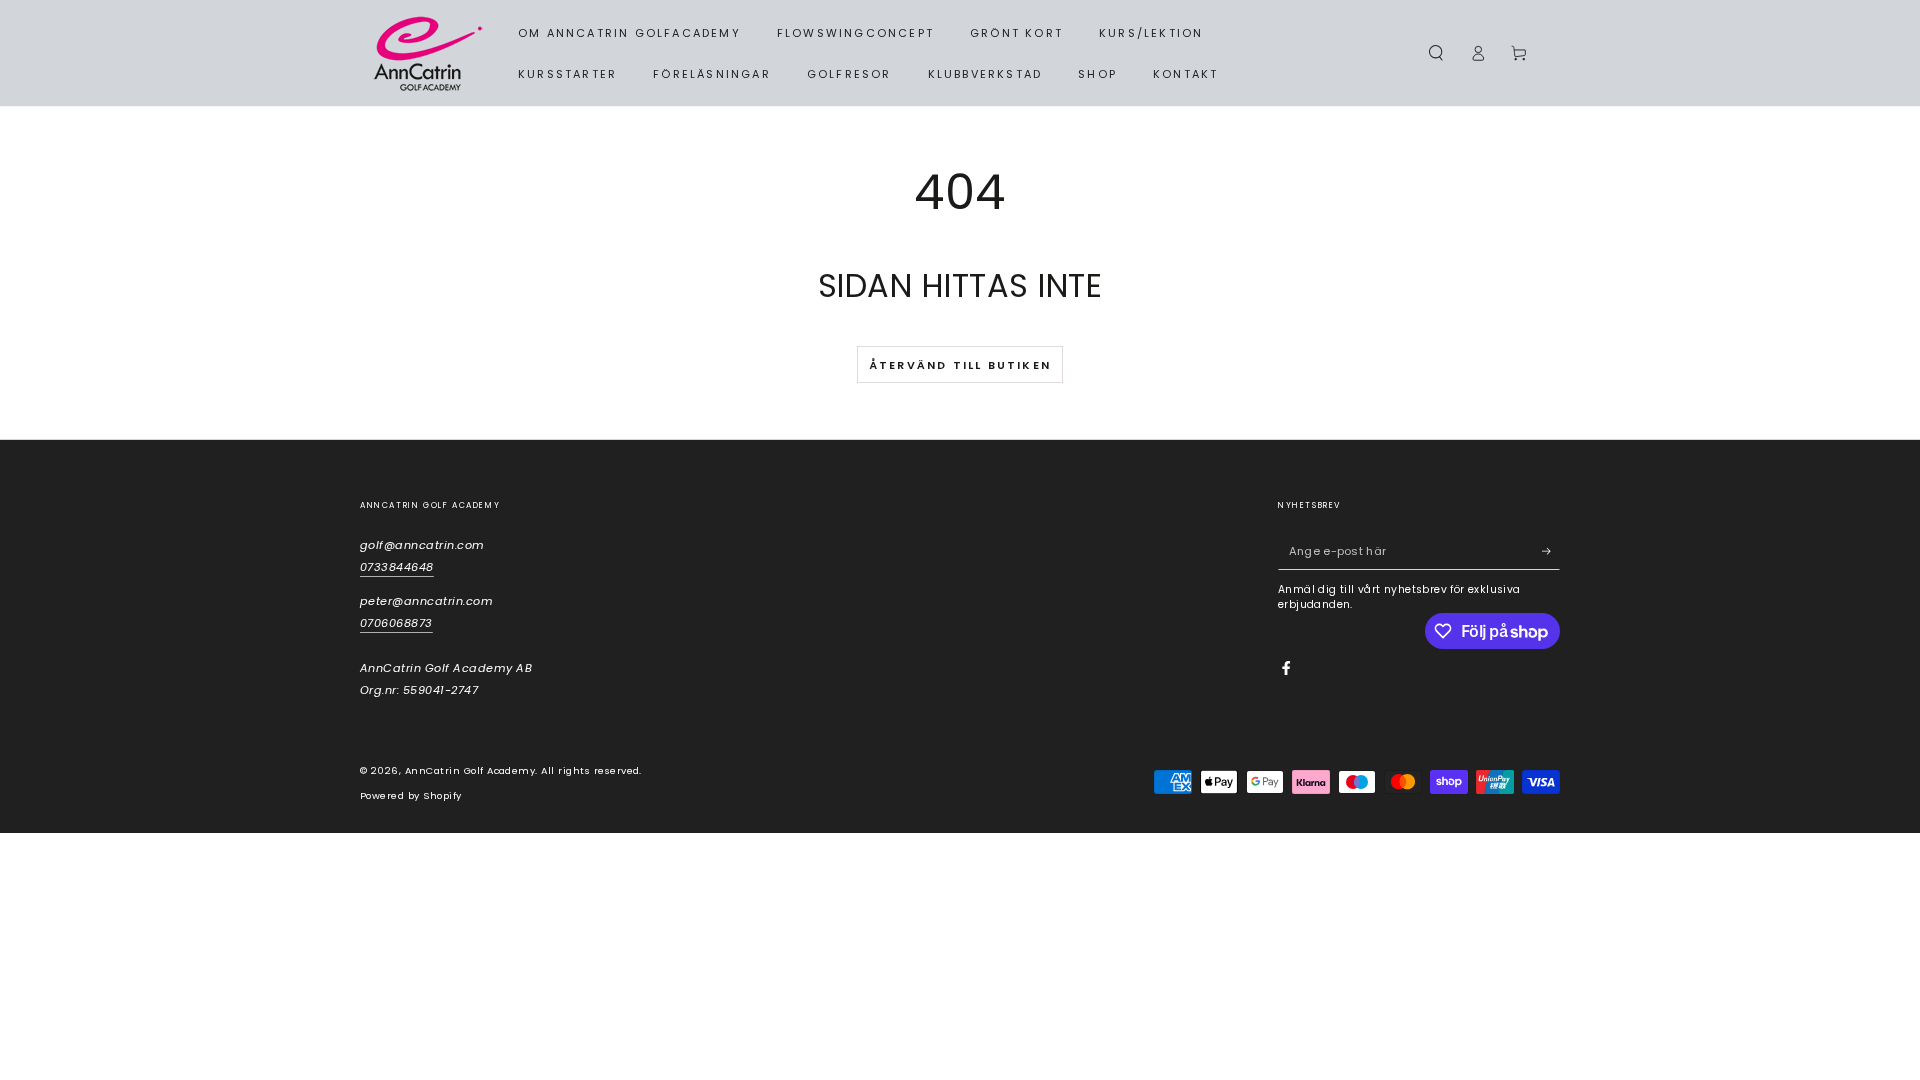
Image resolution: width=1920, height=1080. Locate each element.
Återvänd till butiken (960, 365)
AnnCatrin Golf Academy (470, 770)
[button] (1436, 53)
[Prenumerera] (1551, 551)
